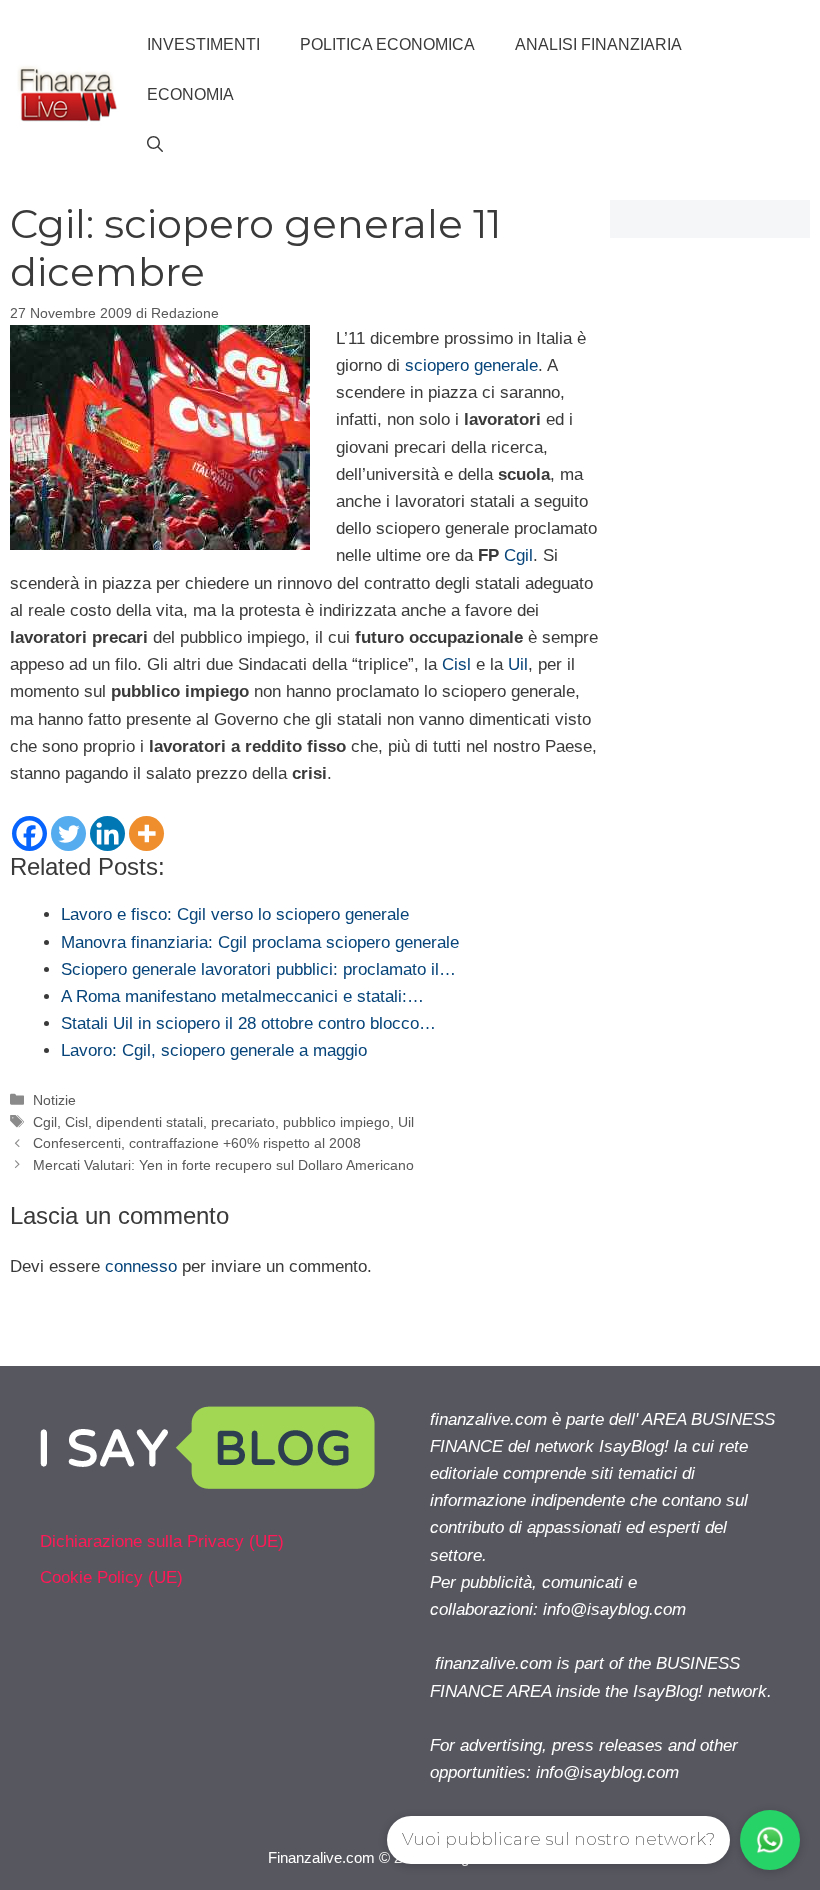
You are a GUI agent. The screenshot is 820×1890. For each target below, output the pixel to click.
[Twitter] (68, 833)
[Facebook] (29, 833)
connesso (141, 1266)
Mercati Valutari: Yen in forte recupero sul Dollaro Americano (223, 1165)
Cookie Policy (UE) (111, 1577)
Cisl (456, 664)
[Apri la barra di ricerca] (155, 145)
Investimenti (203, 44)
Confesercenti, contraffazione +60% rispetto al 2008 (197, 1143)
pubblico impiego (336, 1122)
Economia (190, 94)
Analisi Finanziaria (598, 44)
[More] (146, 833)
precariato (243, 1122)
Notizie (54, 1100)
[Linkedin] (107, 833)
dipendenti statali (149, 1122)
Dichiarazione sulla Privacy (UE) (162, 1541)
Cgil (518, 555)
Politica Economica (387, 44)
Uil (518, 664)
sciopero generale (471, 365)
